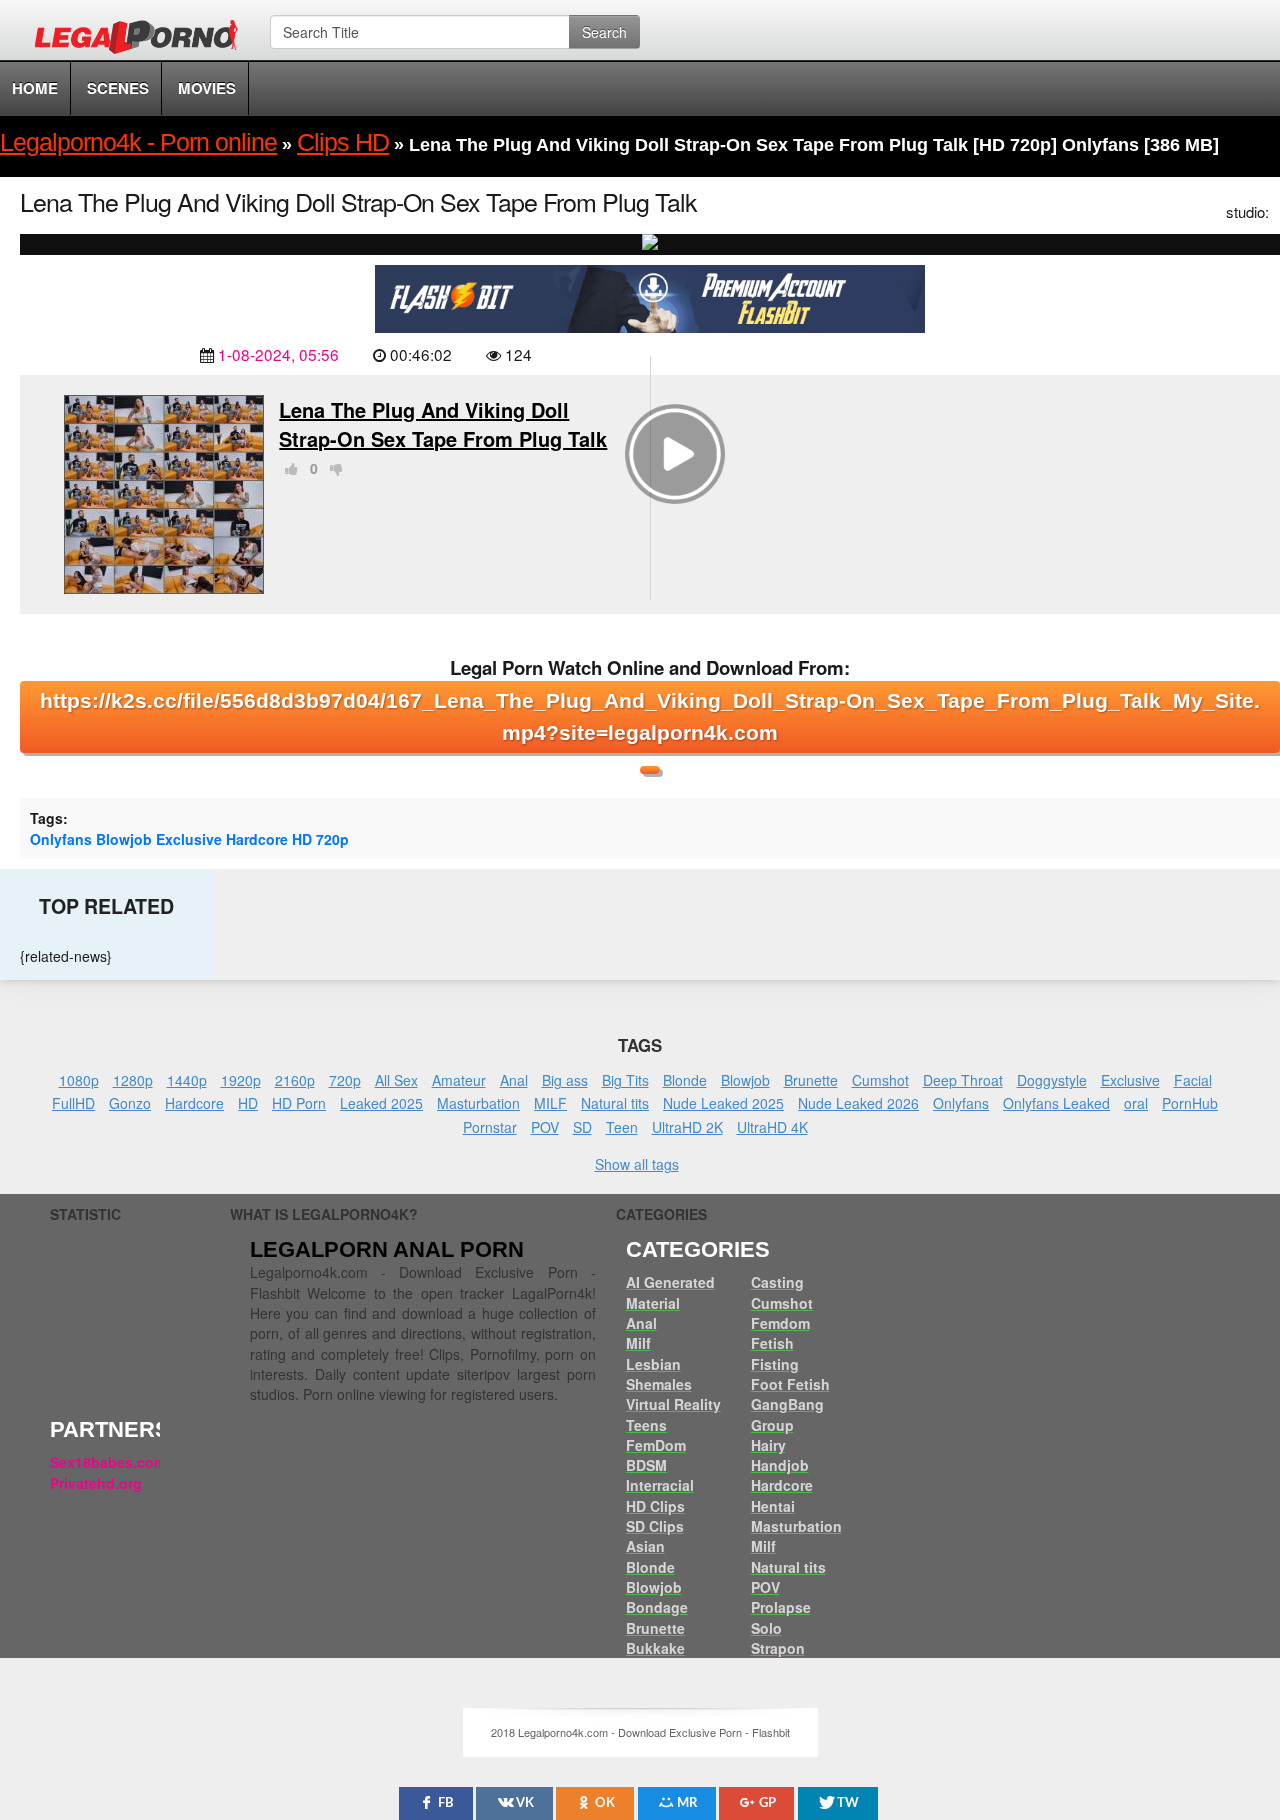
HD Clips (655, 1506)
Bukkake (655, 1648)
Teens (646, 1425)
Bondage (657, 1607)
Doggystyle (1052, 1080)
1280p (133, 1080)
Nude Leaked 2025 (723, 1103)
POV (545, 1127)
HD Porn (299, 1103)
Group (772, 1425)
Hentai (773, 1506)
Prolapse (781, 1607)
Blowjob (124, 839)
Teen (622, 1127)
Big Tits (625, 1080)
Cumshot (880, 1080)
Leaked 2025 (381, 1103)
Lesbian (653, 1364)
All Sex (396, 1080)
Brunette (811, 1080)
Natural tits (615, 1103)
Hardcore (257, 839)
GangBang (787, 1404)
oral (1136, 1103)
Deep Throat (963, 1080)
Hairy (768, 1445)
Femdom (780, 1323)
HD (302, 839)
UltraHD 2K (687, 1127)
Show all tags (637, 1164)
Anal (514, 1080)
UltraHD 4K (772, 1127)
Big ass (565, 1080)
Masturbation (478, 1103)
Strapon (778, 1648)
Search (604, 32)
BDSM (646, 1465)
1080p (79, 1080)
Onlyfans (61, 839)
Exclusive (189, 839)
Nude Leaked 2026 (858, 1103)
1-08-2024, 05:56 (278, 354)
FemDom (656, 1445)
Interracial (660, 1485)
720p (332, 839)
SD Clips (655, 1526)
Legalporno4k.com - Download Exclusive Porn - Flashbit (142, 40)
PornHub (1190, 1103)
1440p (187, 1080)
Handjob (780, 1465)
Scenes (118, 88)
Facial (1193, 1080)
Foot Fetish (790, 1384)
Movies (207, 88)
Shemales (659, 1384)
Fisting (775, 1364)
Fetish (772, 1343)
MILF (550, 1103)
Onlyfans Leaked (1056, 1103)
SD (582, 1127)
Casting (777, 1282)
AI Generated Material (670, 1292)
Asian (645, 1546)
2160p (295, 1080)
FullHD (73, 1103)
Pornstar (490, 1127)
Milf (638, 1343)
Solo (766, 1628)
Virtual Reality (673, 1404)
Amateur (459, 1080)
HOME (35, 88)
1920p (241, 1080)
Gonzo (130, 1103)
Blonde (685, 1080)
